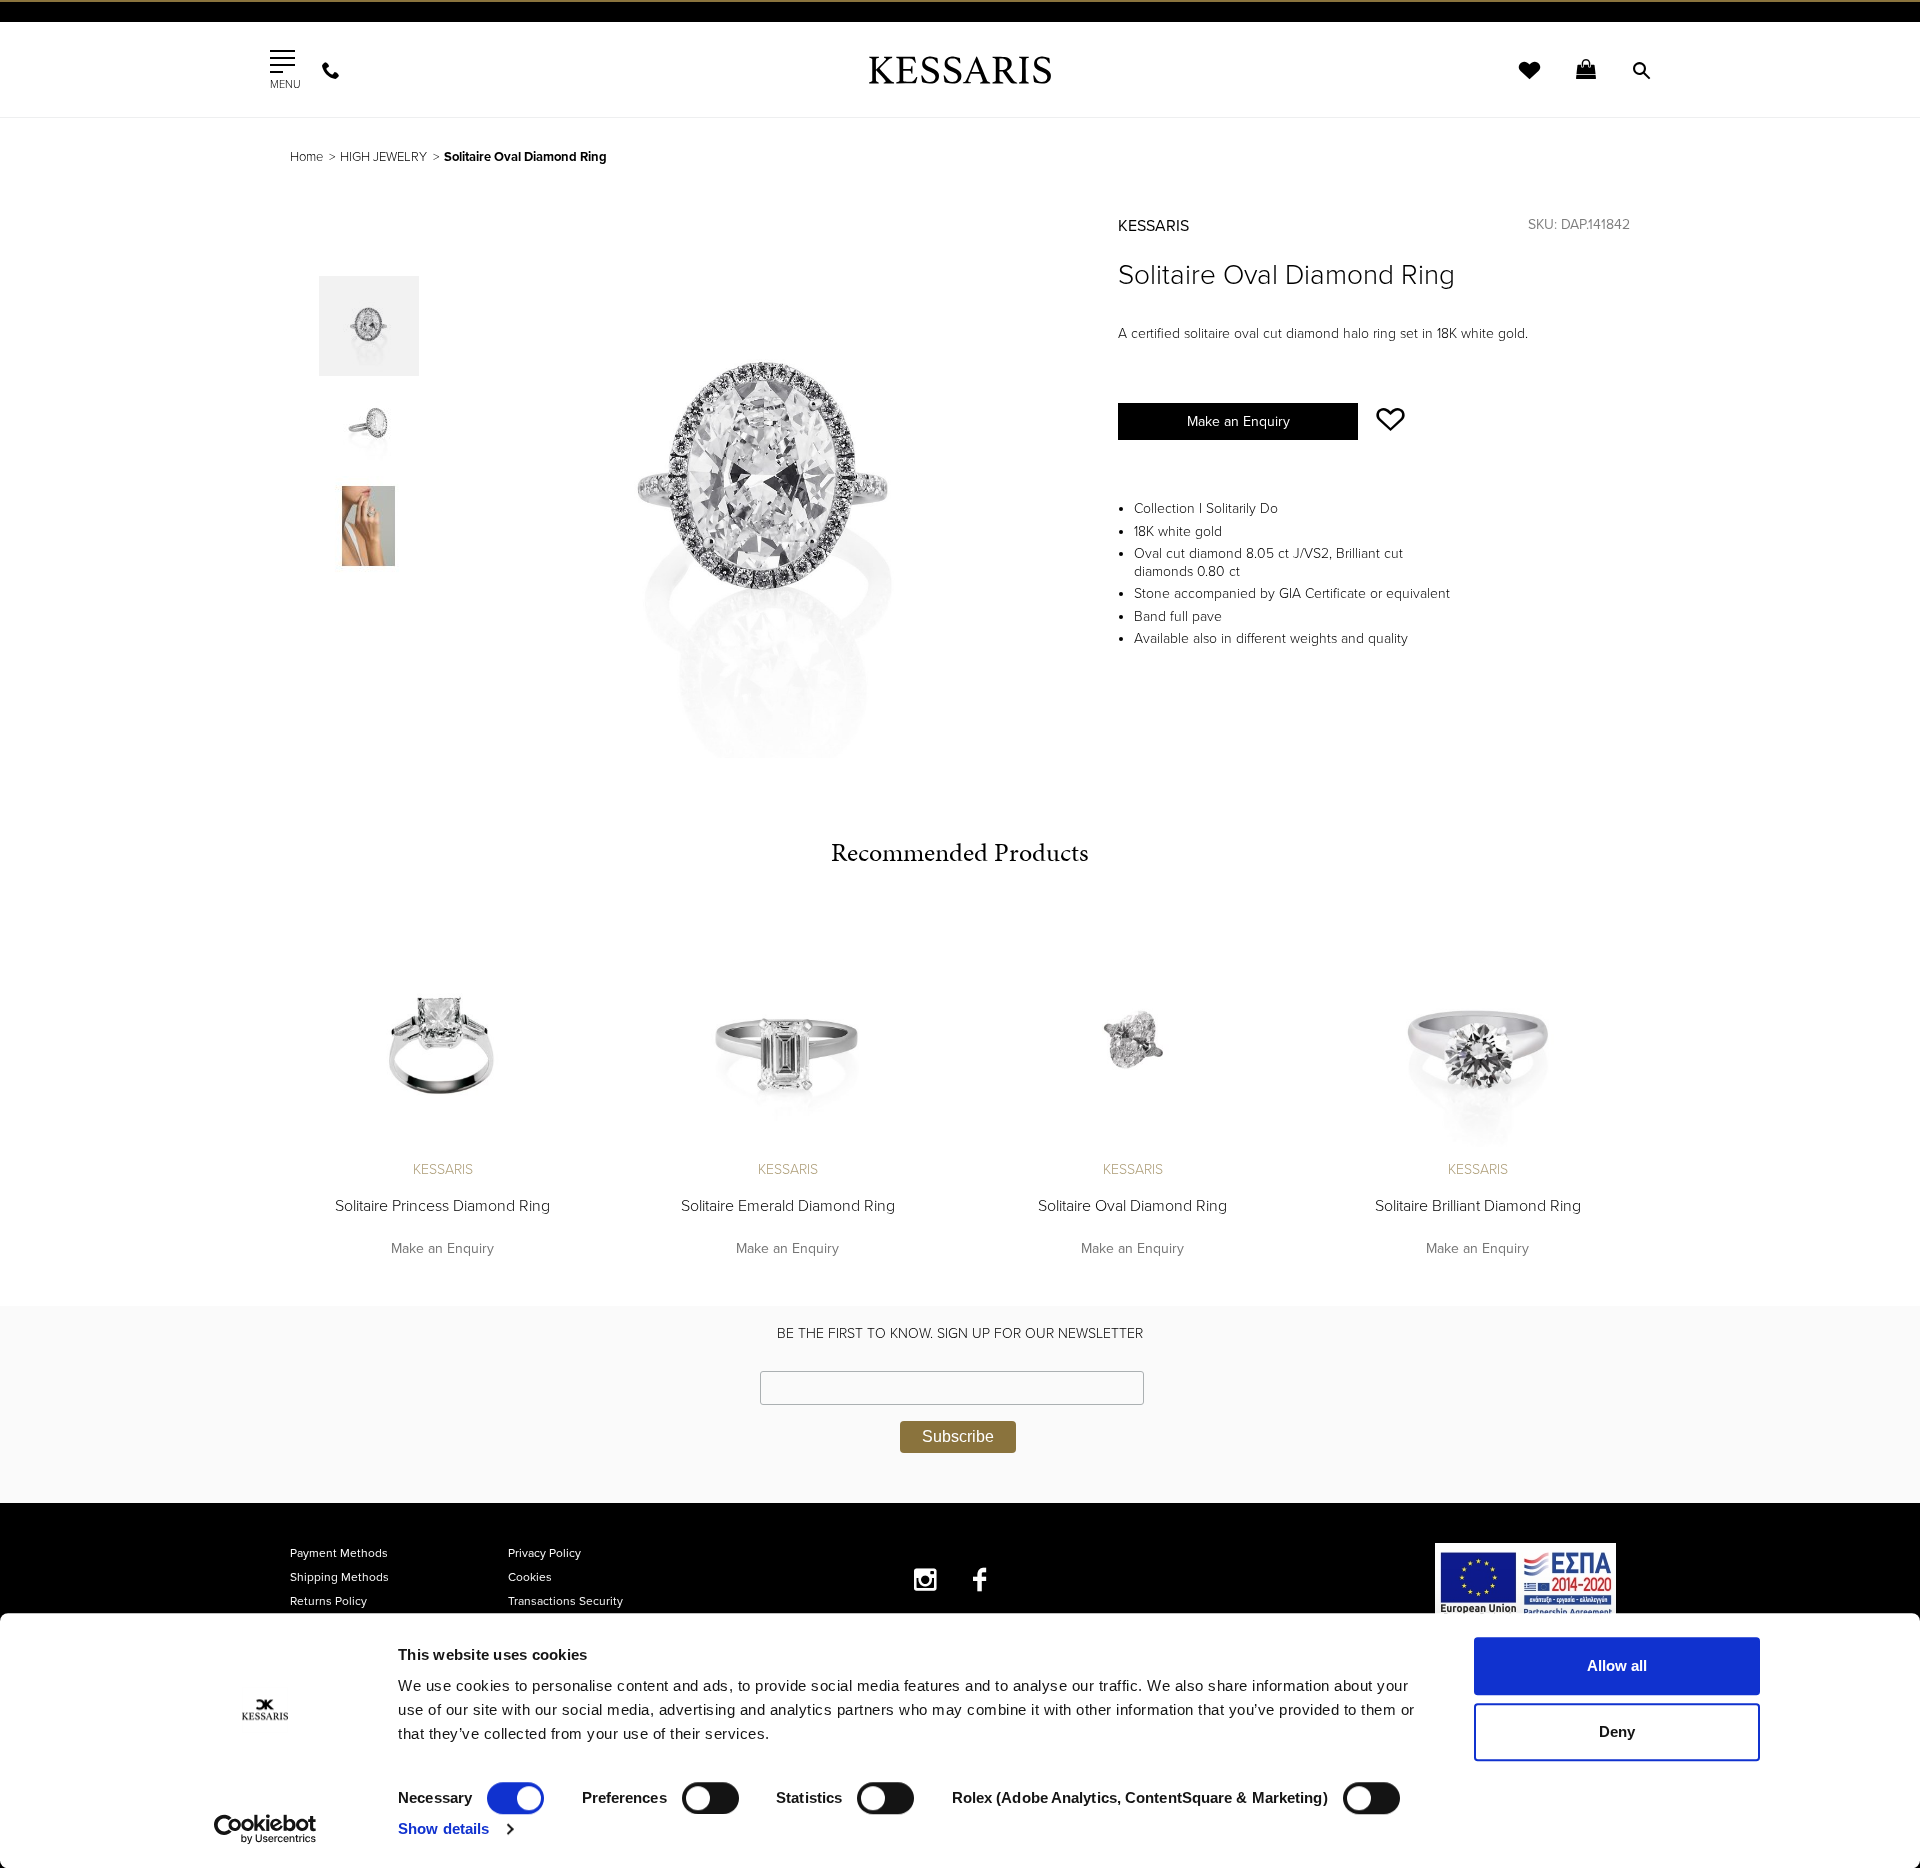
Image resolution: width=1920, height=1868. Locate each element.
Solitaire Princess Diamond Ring (442, 1206)
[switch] (710, 1798)
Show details (443, 1828)
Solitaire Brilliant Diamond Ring (1478, 1206)
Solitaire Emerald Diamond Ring (788, 1206)
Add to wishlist (1390, 419)
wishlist (1516, 82)
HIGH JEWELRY (383, 157)
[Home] (960, 69)
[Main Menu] (282, 62)
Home (306, 157)
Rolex (1405, 34)
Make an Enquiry (1238, 421)
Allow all (1617, 1665)
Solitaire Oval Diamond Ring (1132, 1206)
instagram (925, 1579)
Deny (1617, 1731)
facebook (980, 1579)
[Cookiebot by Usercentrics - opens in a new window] (265, 1829)
